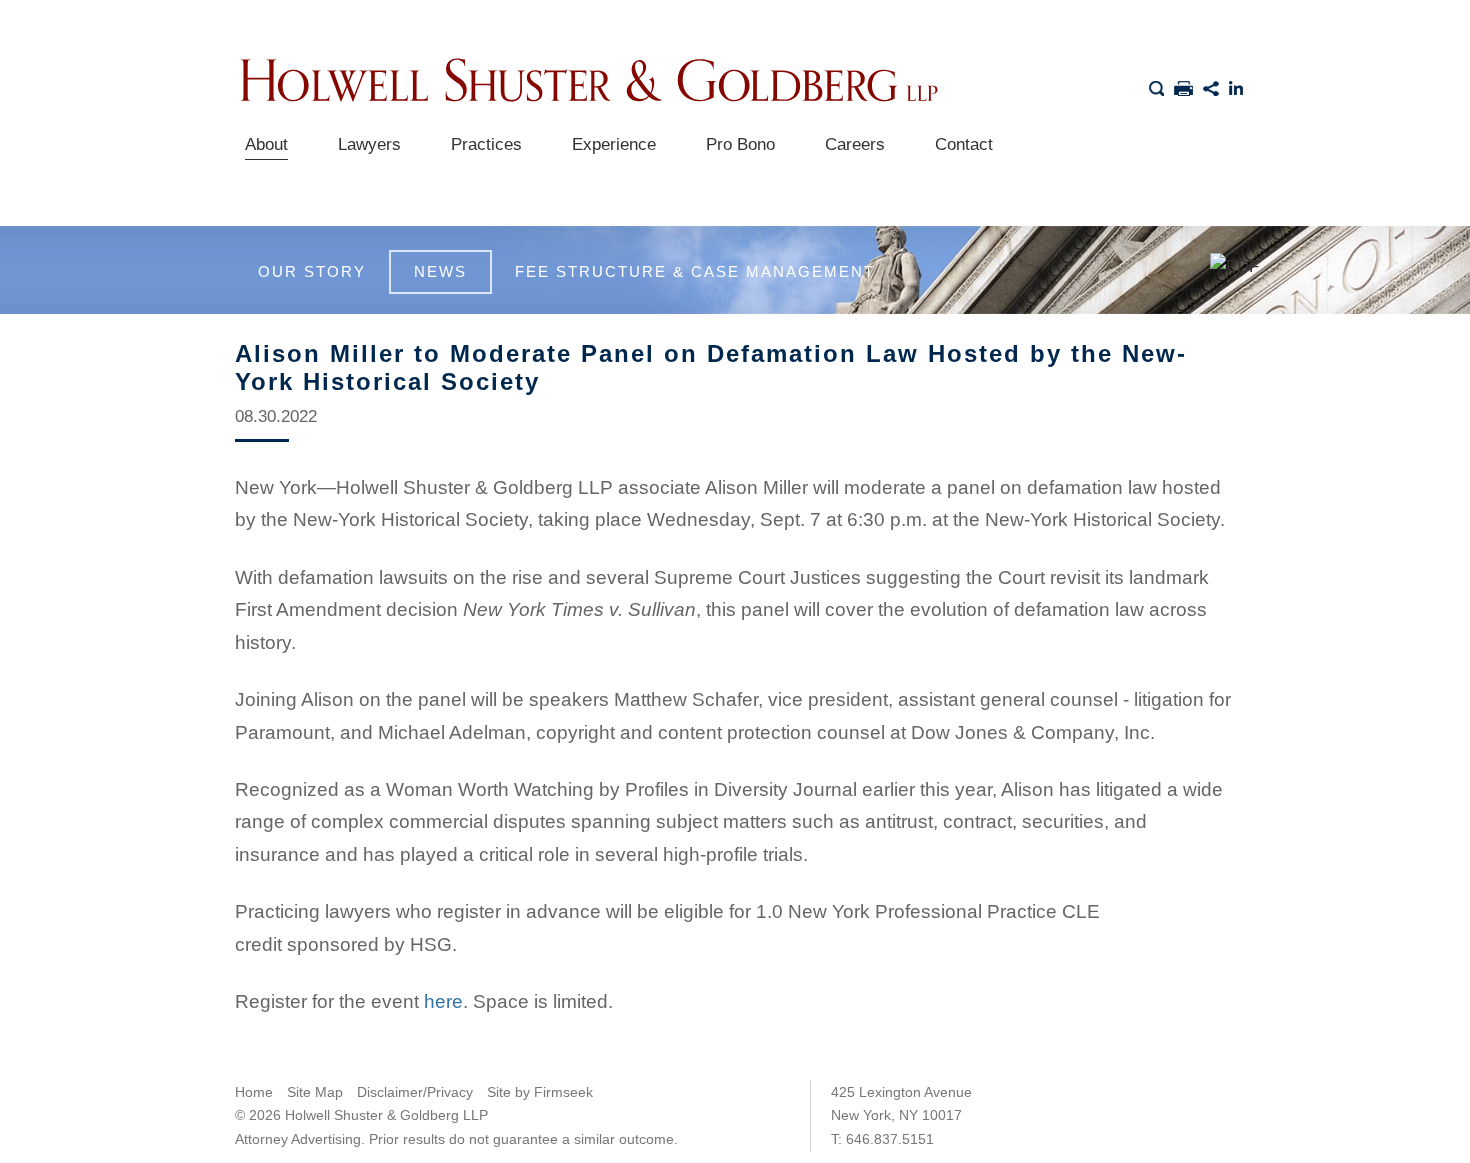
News (440, 271)
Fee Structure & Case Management (695, 271)
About (266, 144)
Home (254, 1092)
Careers (855, 144)
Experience (614, 144)
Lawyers (369, 144)
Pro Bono (740, 144)
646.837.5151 (890, 1139)
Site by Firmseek (540, 1092)
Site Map (315, 1092)
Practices (486, 144)
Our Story (312, 271)
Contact (964, 144)
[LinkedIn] (1237, 85)
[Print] (1183, 85)
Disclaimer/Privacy (415, 1092)
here (443, 1001)
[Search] (1156, 85)
